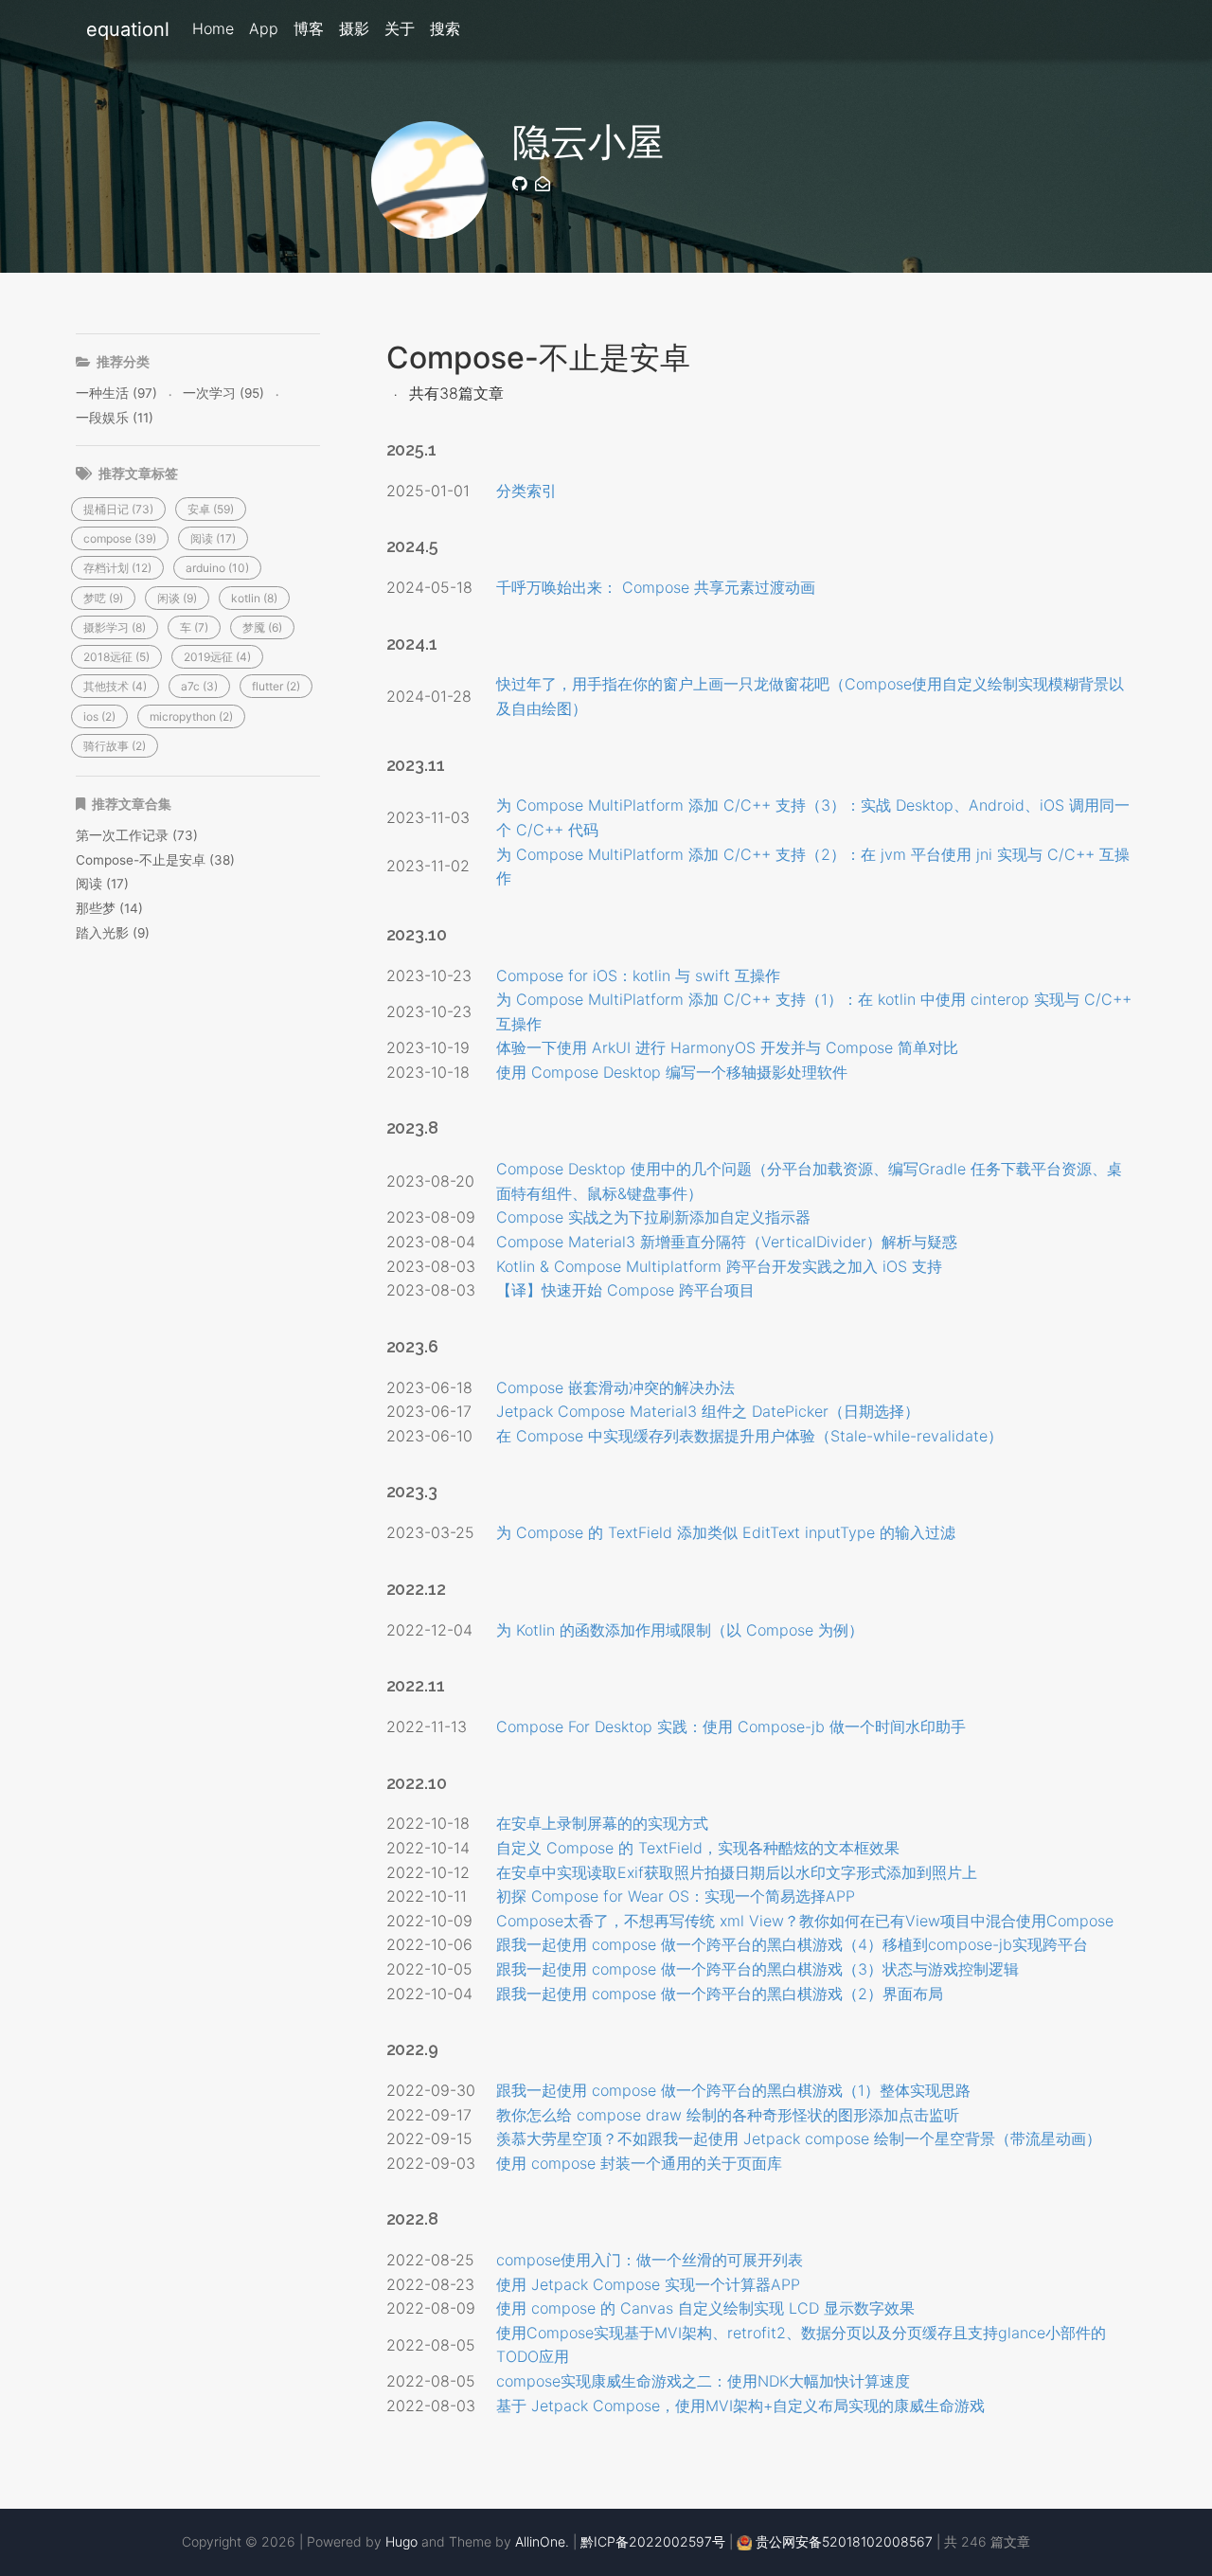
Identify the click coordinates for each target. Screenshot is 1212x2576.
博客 (309, 28)
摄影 (354, 28)
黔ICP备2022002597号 (653, 2541)
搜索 (445, 28)
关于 (400, 28)
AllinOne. (542, 2541)
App (264, 28)
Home (213, 28)
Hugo (401, 2541)
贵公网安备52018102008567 (844, 2541)
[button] (118, 509)
